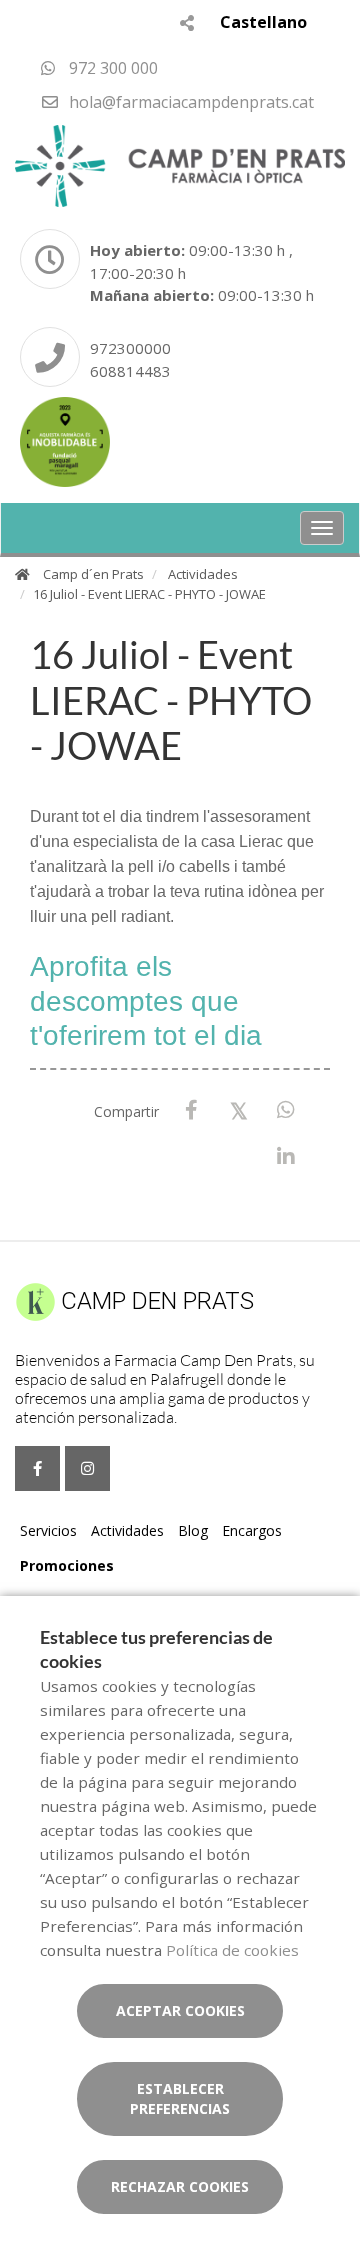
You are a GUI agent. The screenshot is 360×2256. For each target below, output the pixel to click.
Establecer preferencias (180, 2098)
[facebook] (37, 1468)
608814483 (130, 371)
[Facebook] (191, 1110)
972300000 (130, 348)
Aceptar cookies (180, 2010)
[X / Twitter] (238, 1109)
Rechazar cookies (180, 2186)
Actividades (203, 574)
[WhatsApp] (285, 1110)
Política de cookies (232, 1950)
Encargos (252, 1530)
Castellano (263, 22)
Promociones (67, 1565)
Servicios (48, 1530)
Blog (193, 1530)
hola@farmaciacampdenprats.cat (189, 102)
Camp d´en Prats (93, 574)
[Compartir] (186, 22)
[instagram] (87, 1468)
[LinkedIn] (285, 1157)
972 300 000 (111, 68)
